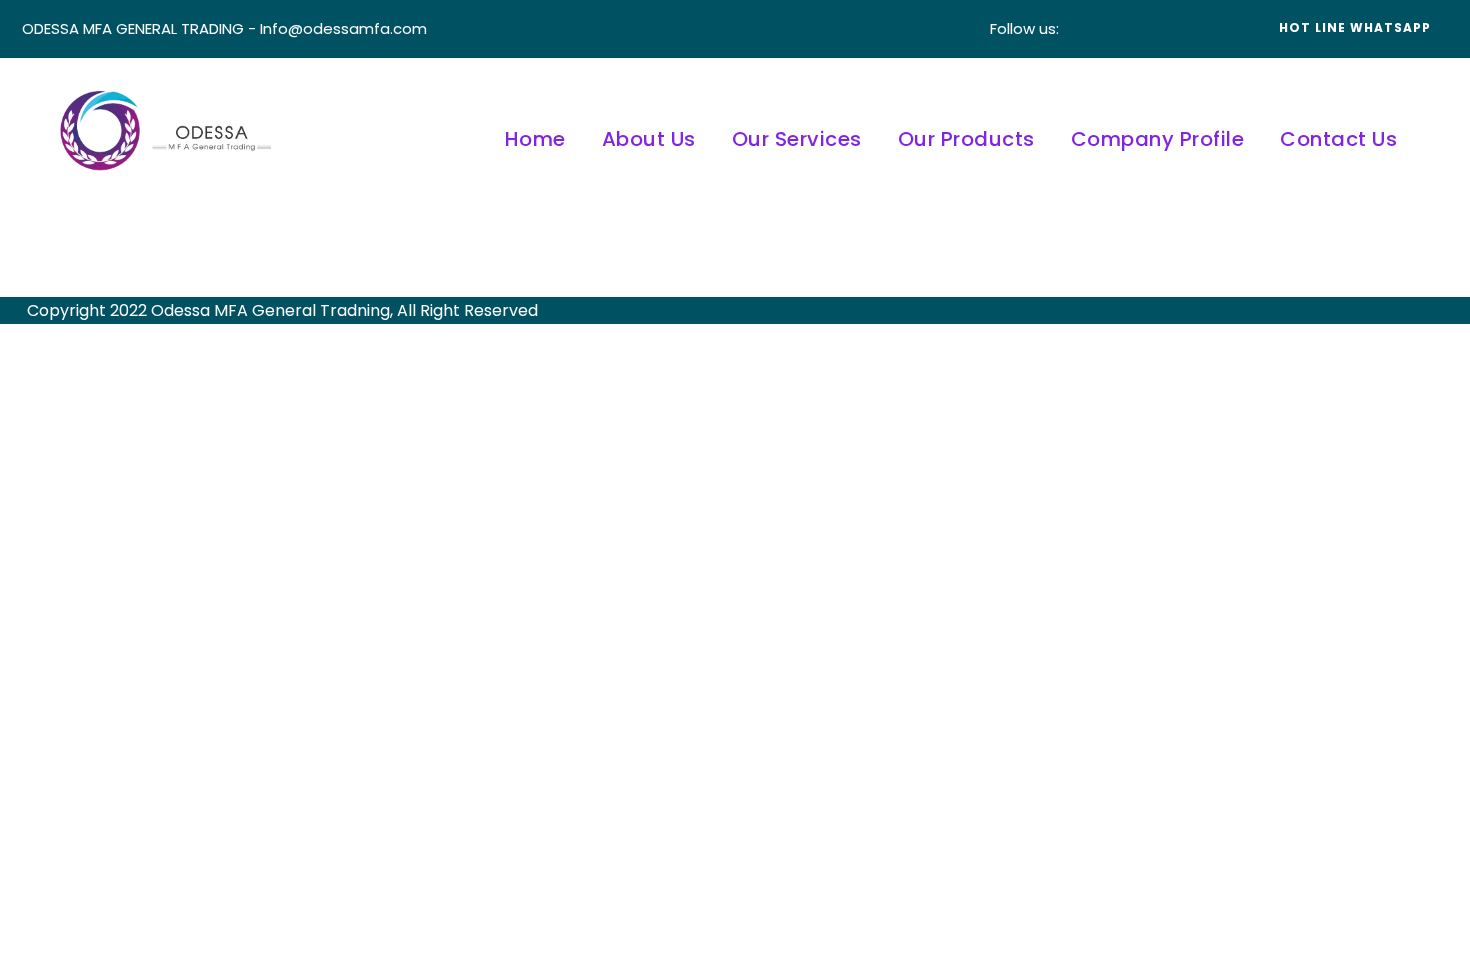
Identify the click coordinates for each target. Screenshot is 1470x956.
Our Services (797, 139)
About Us (649, 139)
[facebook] (1093, 28)
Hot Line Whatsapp (1355, 27)
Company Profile (1158, 139)
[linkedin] (1123, 28)
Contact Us (1338, 139)
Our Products (966, 139)
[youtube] (1183, 28)
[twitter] (1153, 28)
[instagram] (1213, 28)
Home (535, 139)
